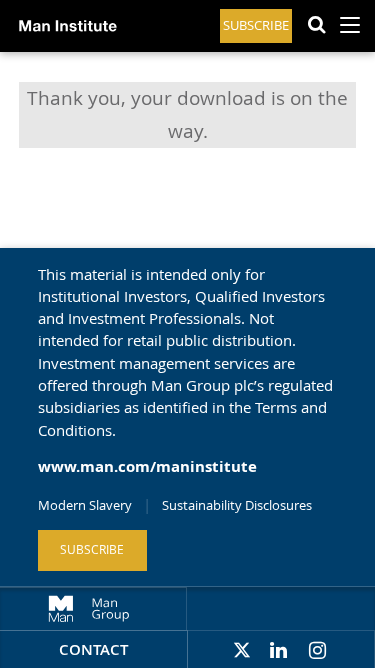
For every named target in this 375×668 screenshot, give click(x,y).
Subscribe (256, 25)
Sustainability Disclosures (237, 505)
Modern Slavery (85, 505)
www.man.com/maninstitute (147, 466)
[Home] (63, 41)
